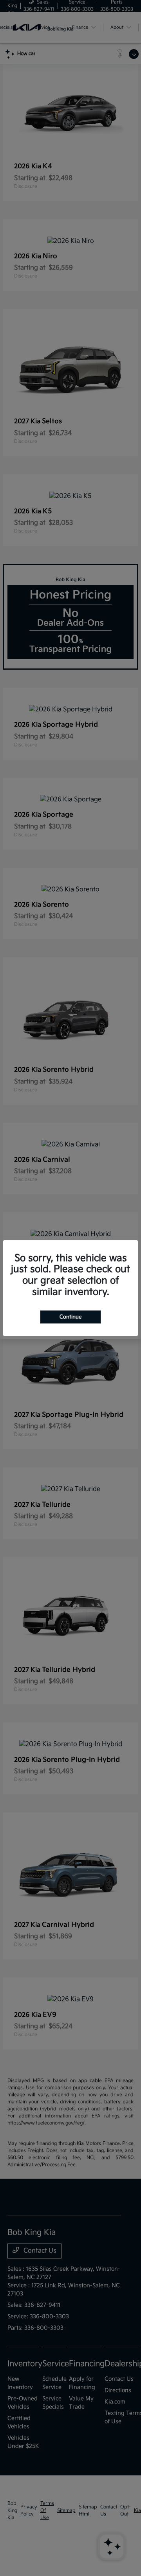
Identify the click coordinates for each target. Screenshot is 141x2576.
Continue (70, 1316)
